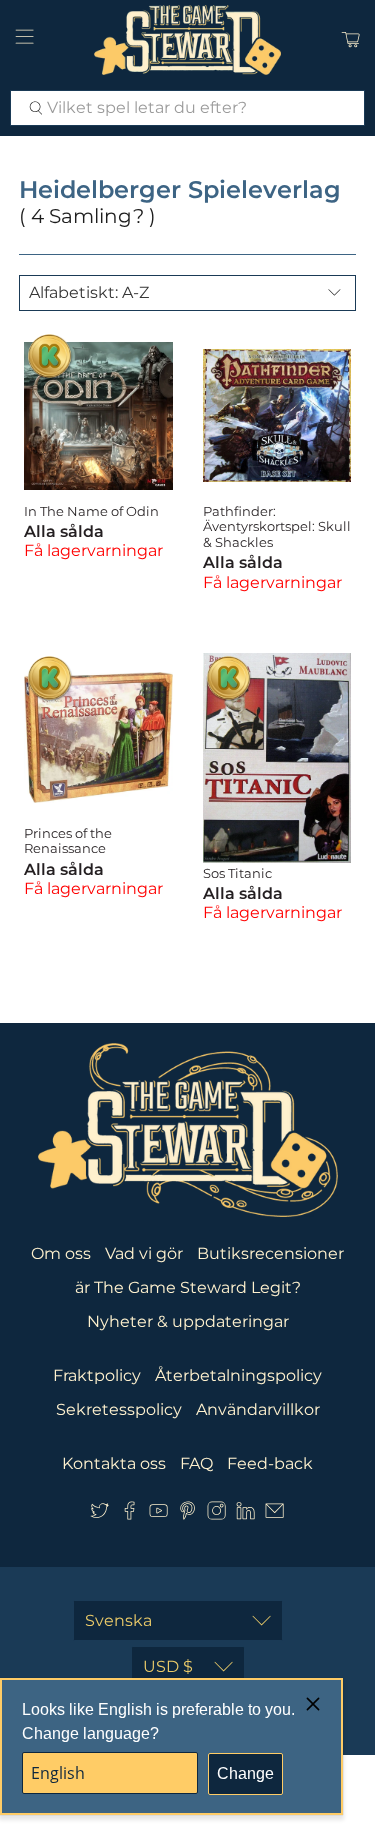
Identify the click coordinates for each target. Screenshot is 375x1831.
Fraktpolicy (97, 1375)
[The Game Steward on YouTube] (158, 1514)
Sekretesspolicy (119, 1409)
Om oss (61, 1253)
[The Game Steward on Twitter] (99, 1514)
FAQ (196, 1463)
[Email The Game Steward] (274, 1514)
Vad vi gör (144, 1253)
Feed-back (270, 1463)
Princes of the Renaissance (68, 841)
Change (245, 1773)
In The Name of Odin (91, 511)
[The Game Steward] (188, 40)
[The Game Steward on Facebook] (129, 1514)
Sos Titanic (237, 873)
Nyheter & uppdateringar (188, 1321)
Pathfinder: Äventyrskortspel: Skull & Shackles (277, 526)
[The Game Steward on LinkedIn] (245, 1514)
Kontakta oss (114, 1463)
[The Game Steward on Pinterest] (187, 1514)
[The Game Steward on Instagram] (216, 1514)
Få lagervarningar (93, 550)
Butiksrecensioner (270, 1253)
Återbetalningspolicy (238, 1375)
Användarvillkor (258, 1409)
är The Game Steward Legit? (188, 1287)
